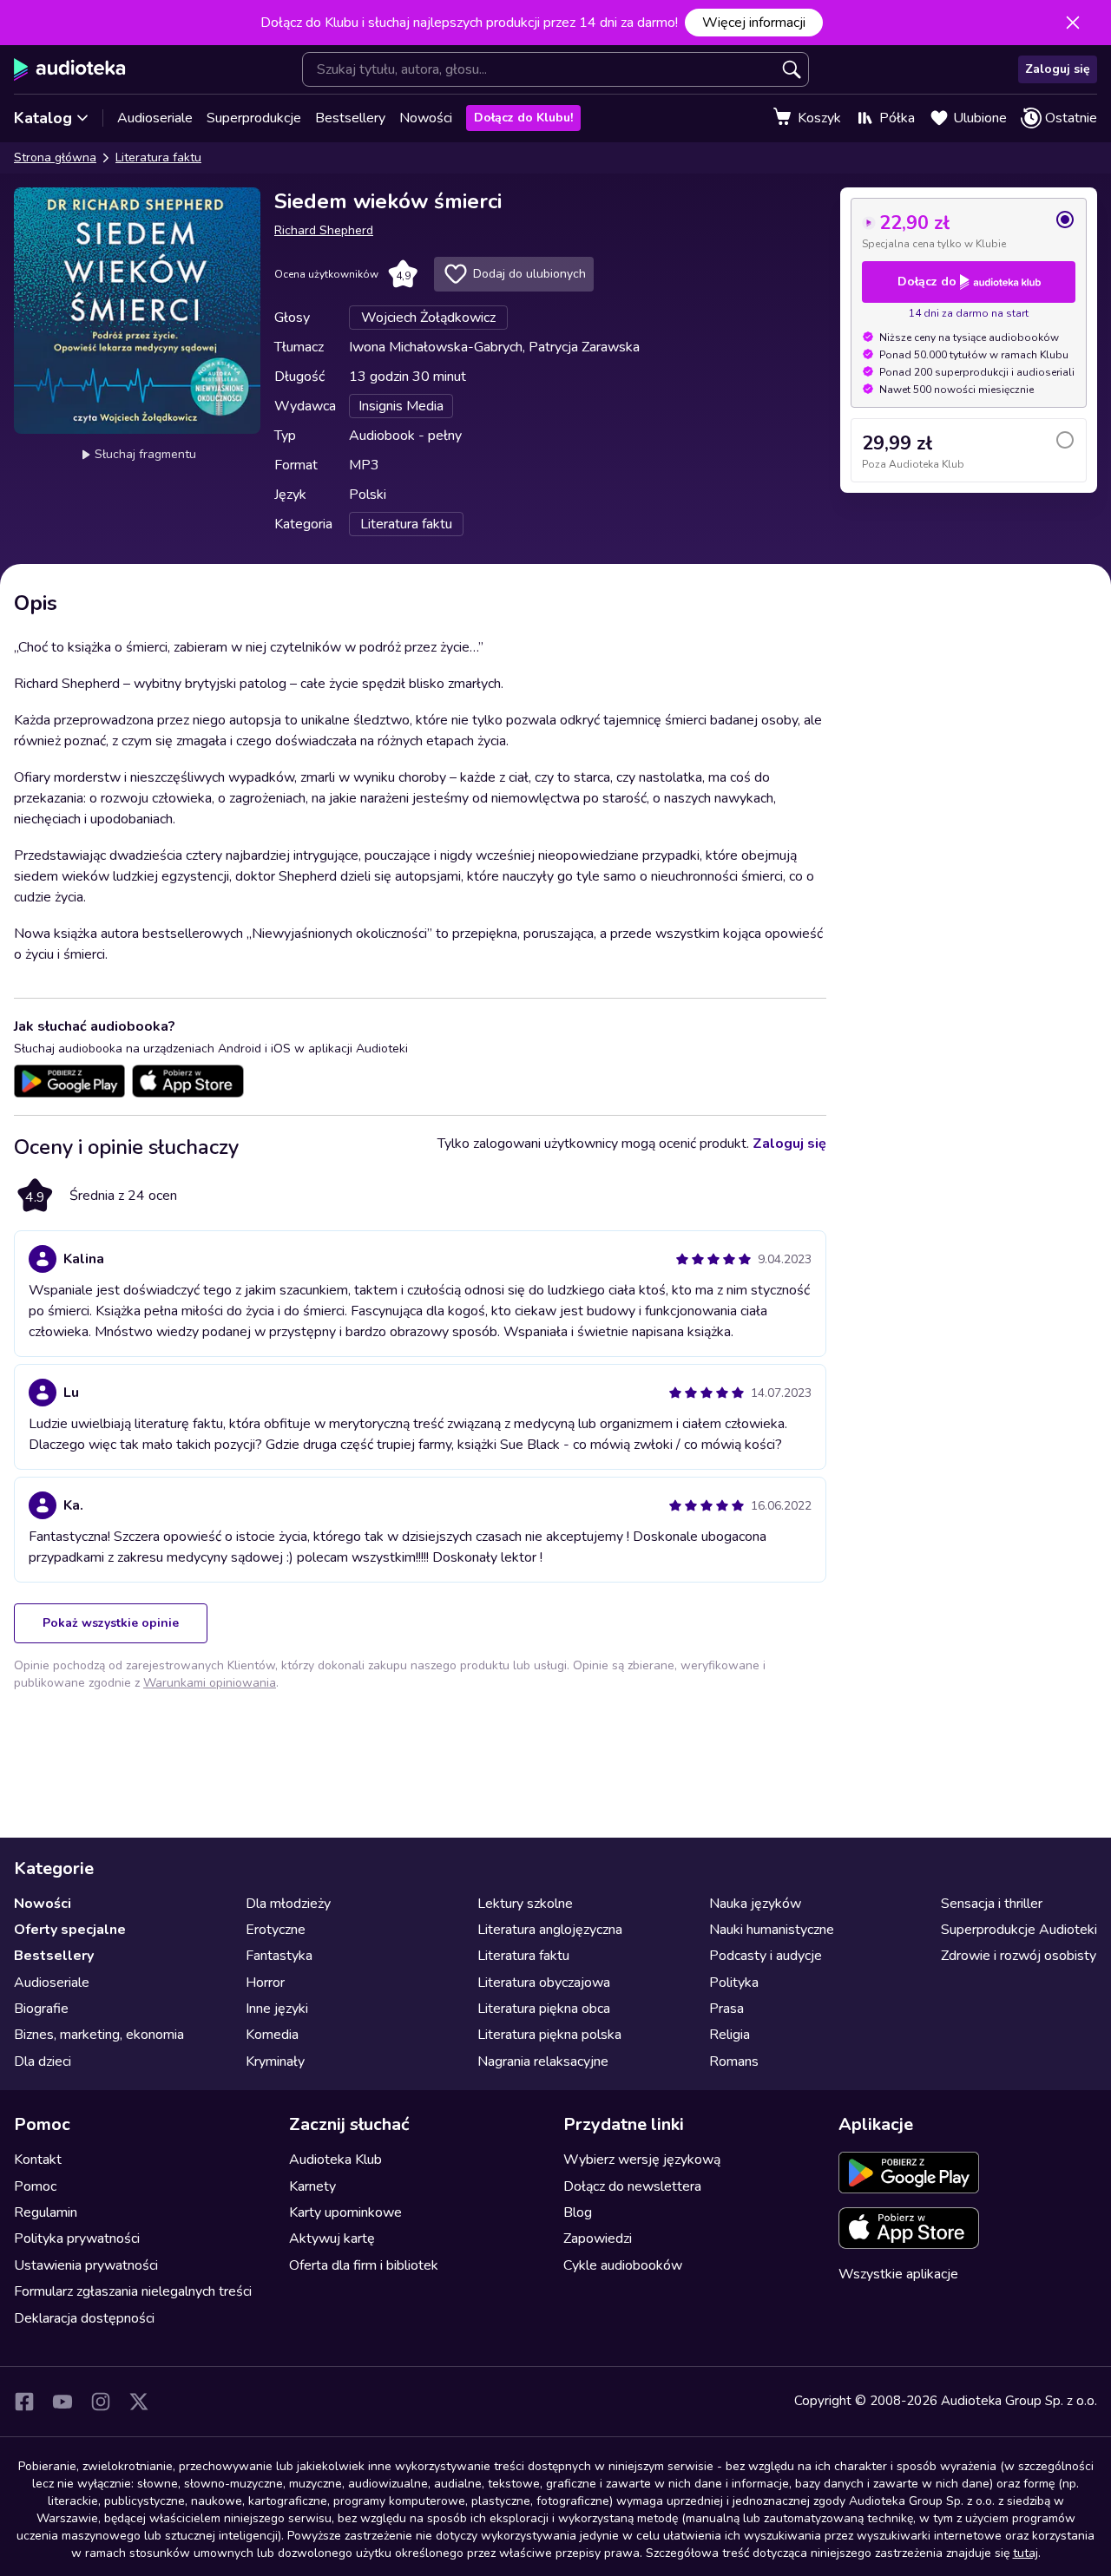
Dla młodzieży (288, 1904)
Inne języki (277, 2009)
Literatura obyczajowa (544, 1983)
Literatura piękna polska (549, 2035)
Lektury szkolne (525, 1904)
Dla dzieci (43, 2061)
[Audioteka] (70, 69)
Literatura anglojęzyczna (550, 1930)
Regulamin (46, 2212)
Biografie (41, 2009)
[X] (139, 2402)
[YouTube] (62, 2402)
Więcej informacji (754, 23)
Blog (578, 2212)
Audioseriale (155, 118)
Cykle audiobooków (623, 2265)
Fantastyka (279, 1956)
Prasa (726, 2009)
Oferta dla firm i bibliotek (364, 2265)
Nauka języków (755, 1904)
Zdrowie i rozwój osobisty (1019, 1956)
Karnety (312, 2186)
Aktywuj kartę (332, 2238)
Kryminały (275, 2061)
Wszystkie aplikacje (898, 2274)
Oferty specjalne (70, 1930)
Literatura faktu (158, 157)
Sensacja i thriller (992, 1904)
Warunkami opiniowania (210, 1683)
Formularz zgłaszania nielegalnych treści (133, 2291)
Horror (265, 1983)
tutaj (1026, 2553)
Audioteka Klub (335, 2160)
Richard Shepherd (324, 230)
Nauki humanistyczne (772, 1930)
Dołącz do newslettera (632, 2186)
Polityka (734, 1983)
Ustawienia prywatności (86, 2265)
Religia (730, 2035)
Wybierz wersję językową (642, 2160)
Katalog (43, 118)
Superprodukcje (254, 118)
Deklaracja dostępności (84, 2318)
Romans (734, 2061)
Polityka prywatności (77, 2238)
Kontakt (38, 2160)
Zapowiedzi (598, 2238)
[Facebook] (24, 2402)
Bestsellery (350, 118)
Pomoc (35, 2186)
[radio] (969, 230)
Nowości (426, 118)
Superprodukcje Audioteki (1019, 1930)
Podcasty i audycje (766, 1956)
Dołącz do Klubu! (523, 118)
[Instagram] (101, 2402)
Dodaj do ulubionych (529, 274)
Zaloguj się (1058, 69)
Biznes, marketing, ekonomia (99, 2035)
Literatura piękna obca (544, 2009)
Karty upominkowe (345, 2212)
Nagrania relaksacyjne (543, 2061)
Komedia (272, 2035)
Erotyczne (276, 1930)
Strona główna (55, 157)
